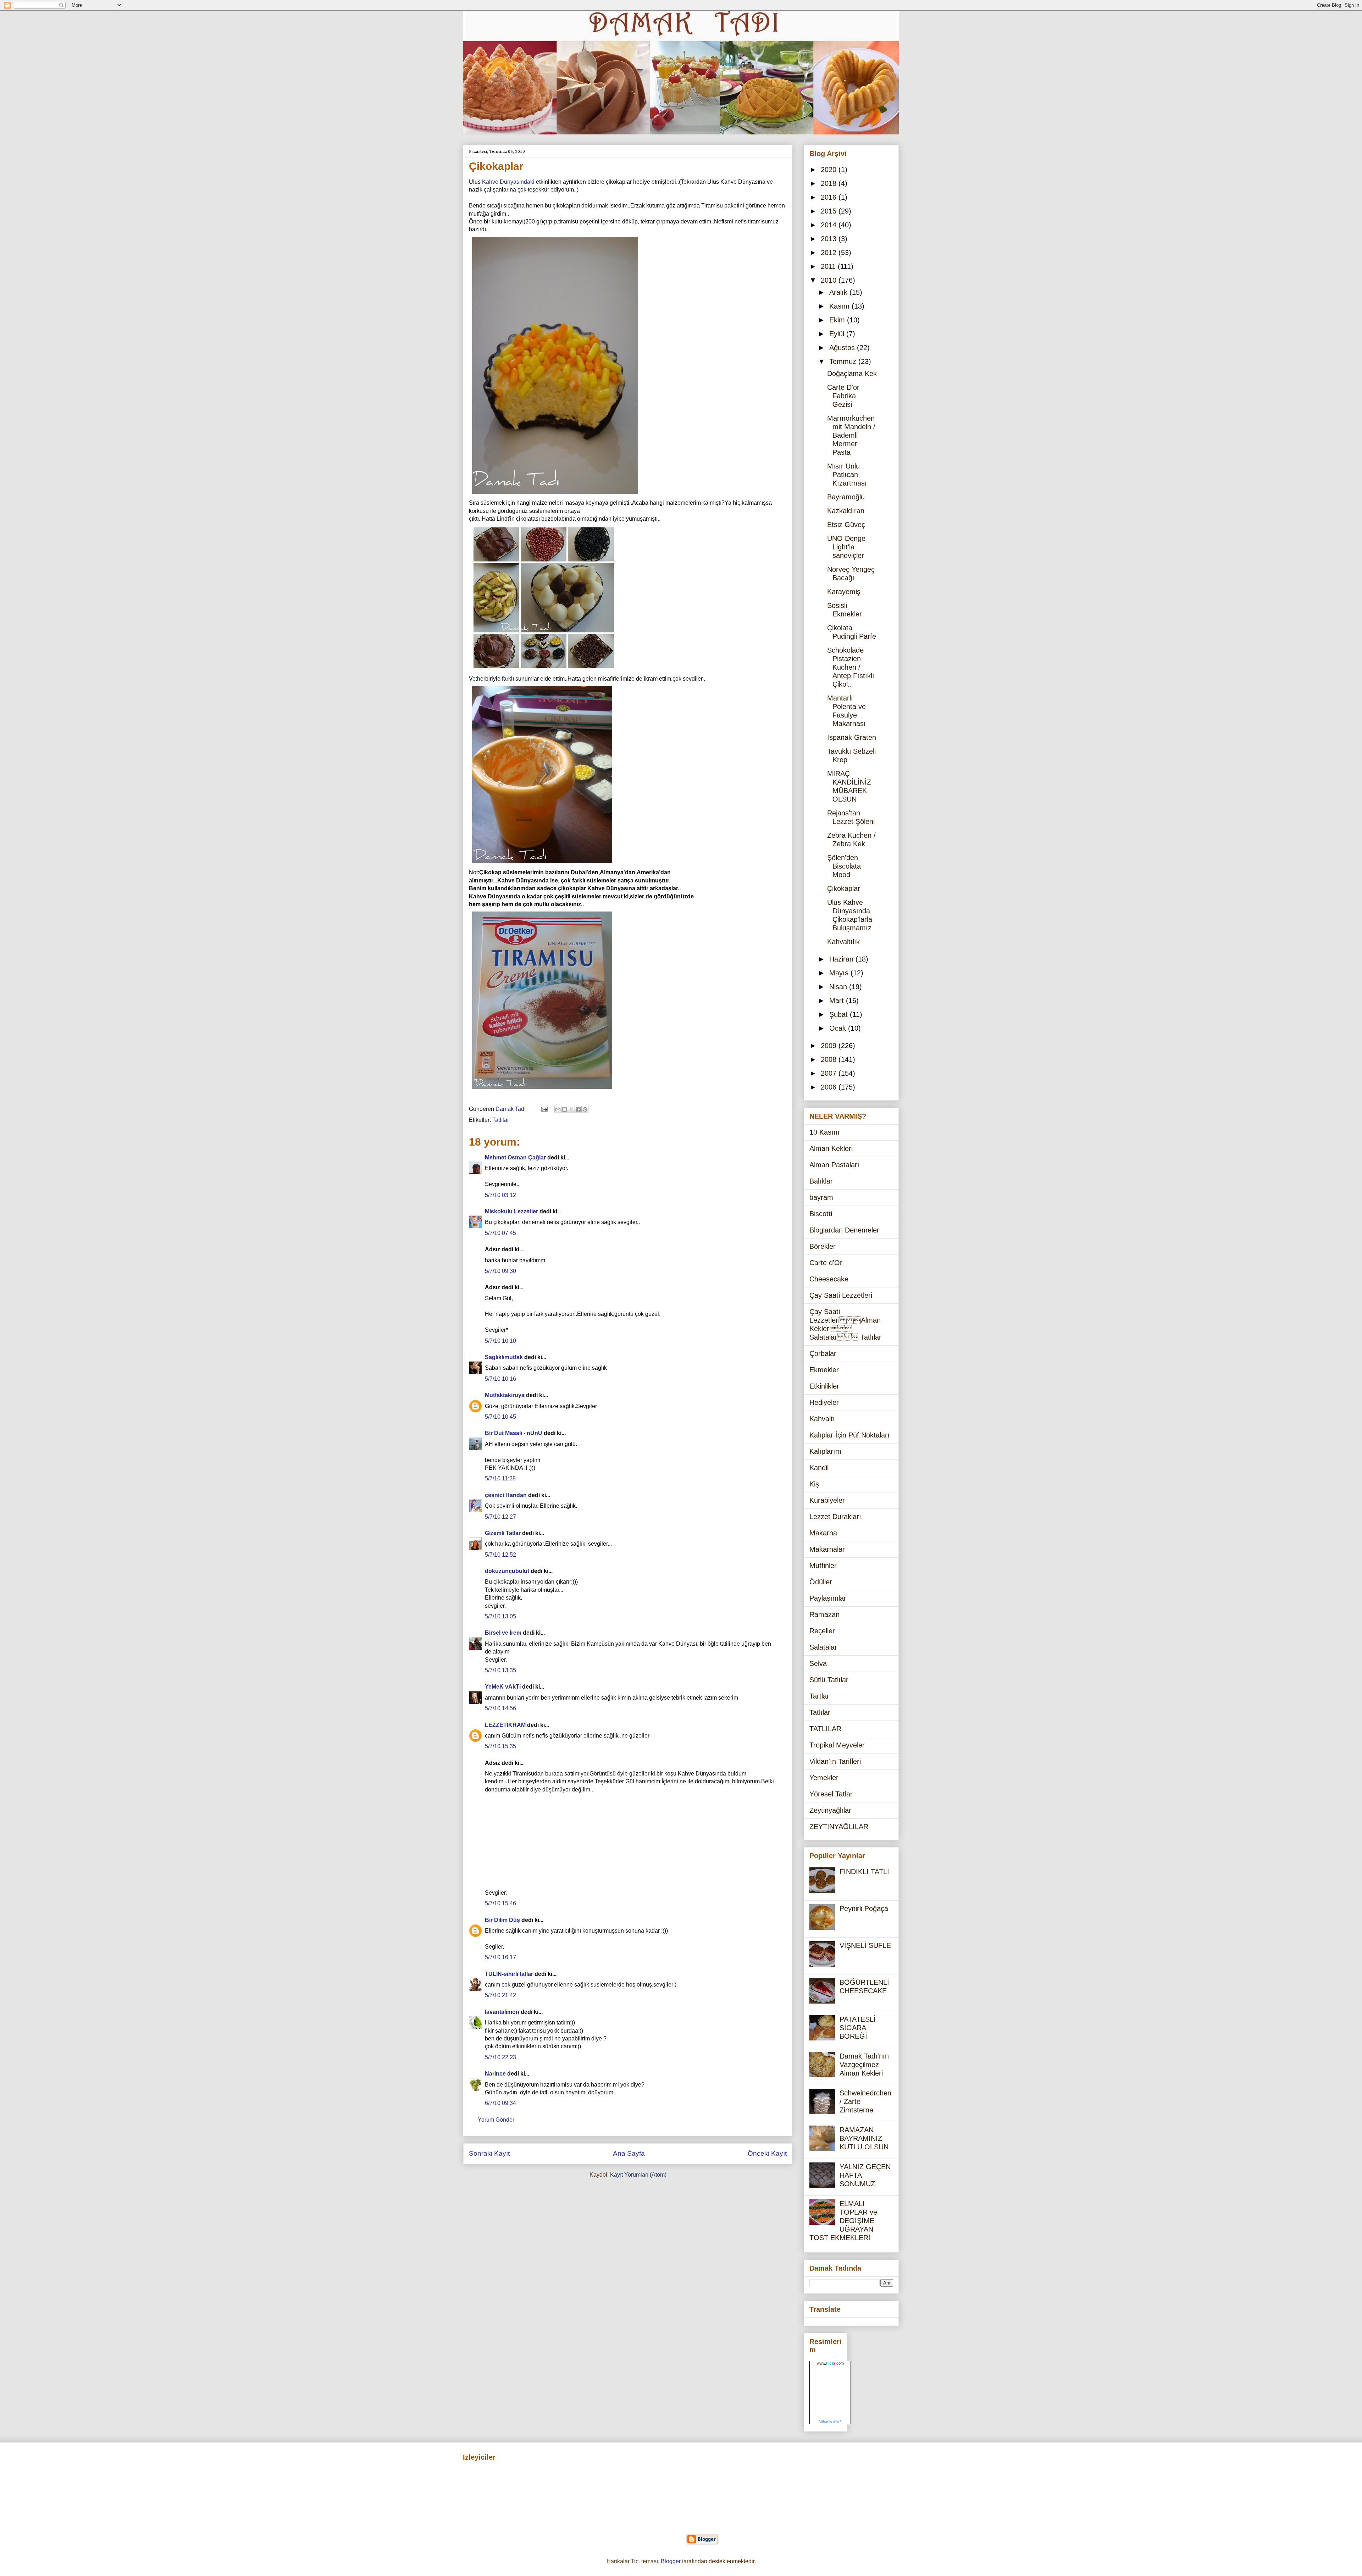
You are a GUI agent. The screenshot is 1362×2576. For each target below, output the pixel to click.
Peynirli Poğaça (864, 1909)
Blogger (671, 2561)
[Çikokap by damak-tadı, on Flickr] (555, 495)
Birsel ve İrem (503, 1633)
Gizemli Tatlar (503, 1533)
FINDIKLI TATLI (864, 1872)
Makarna (823, 1533)
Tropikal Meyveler (837, 1745)
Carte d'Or (826, 1263)
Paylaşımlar (828, 1598)
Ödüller (821, 1582)
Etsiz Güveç (846, 525)
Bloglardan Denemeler (844, 1230)
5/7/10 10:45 (500, 1417)
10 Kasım (824, 1132)
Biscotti (821, 1214)
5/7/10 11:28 (500, 1478)
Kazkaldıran (846, 511)
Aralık (839, 292)
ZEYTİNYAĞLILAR (839, 1827)
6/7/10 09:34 (500, 2103)
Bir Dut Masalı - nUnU (514, 1433)
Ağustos (843, 348)
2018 (830, 183)
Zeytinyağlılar (830, 1810)
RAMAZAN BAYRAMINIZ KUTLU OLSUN (864, 2138)
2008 (830, 1059)
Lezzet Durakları (835, 1517)
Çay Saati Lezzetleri (841, 1295)
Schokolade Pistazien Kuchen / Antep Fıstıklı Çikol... (851, 667)
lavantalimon (502, 2012)
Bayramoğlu (846, 497)
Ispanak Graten (852, 737)
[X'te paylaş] (571, 1109)
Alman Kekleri (831, 1148)
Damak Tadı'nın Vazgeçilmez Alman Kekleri (864, 2065)
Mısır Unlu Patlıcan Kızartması (847, 475)
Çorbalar (823, 1353)
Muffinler (823, 1566)
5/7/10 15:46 (500, 1903)
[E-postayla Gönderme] (544, 1109)
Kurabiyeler (827, 1500)
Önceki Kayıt (767, 2153)
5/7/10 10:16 (500, 1379)
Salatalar (823, 1647)
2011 (829, 266)
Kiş (814, 1484)
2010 (830, 280)
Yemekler (824, 1778)
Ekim (838, 320)
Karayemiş (844, 592)
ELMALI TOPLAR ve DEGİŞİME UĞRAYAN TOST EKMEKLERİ (843, 2221)
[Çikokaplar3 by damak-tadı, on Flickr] (542, 865)
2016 (830, 197)
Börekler (823, 1246)
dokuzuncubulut (507, 1571)
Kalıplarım (825, 1451)
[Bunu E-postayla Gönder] (558, 1109)
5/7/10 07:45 (500, 1233)
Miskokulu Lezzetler (511, 1211)
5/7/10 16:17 (500, 1957)
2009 (830, 1046)
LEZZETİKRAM (505, 1725)
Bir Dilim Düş (502, 1920)
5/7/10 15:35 (500, 1746)
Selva (818, 1663)
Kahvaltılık (843, 942)
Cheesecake (829, 1279)
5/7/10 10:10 (500, 1341)
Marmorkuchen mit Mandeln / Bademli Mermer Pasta (851, 435)
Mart (838, 1001)
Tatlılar (501, 1120)
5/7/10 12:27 (500, 1517)
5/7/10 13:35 (500, 1670)
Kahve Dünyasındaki (508, 182)
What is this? (830, 2422)
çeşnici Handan (506, 1495)
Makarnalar (827, 1549)
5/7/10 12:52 (500, 1555)
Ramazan (824, 1614)
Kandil (819, 1468)
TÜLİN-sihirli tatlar (509, 1974)
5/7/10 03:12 (500, 1195)
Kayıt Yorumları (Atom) (638, 2175)
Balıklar (821, 1181)
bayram (821, 1197)
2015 (830, 211)
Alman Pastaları (834, 1165)
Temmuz (844, 361)
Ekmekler (824, 1370)
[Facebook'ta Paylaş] (578, 1109)
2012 (830, 253)
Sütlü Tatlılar (829, 1680)
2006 (830, 1087)
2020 (830, 170)
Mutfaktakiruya (505, 1395)
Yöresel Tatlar (831, 1794)
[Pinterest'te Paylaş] (585, 1109)
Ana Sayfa (629, 2153)
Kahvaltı (822, 1419)
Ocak (839, 1028)
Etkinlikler (824, 1386)
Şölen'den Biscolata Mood (844, 866)
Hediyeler (824, 1402)
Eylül (838, 334)
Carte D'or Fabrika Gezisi (843, 396)
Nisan (839, 987)
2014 (830, 225)
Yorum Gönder (496, 2120)
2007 (830, 1073)
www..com (830, 2363)
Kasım (840, 306)
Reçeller (822, 1631)
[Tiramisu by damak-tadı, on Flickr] (542, 1090)
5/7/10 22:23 (500, 2057)
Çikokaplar (844, 888)
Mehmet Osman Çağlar (516, 1157)
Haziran (842, 959)
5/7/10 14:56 (500, 1708)
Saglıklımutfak (504, 1357)
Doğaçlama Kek (852, 373)
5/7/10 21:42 (500, 1995)
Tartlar (819, 1696)
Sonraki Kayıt (489, 2153)
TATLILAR (825, 1729)
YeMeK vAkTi (503, 1687)
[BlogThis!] (565, 1109)
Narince (495, 2074)
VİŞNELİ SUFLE (865, 1945)
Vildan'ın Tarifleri (835, 1761)
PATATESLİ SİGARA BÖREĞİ (858, 2028)
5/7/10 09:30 (500, 1271)
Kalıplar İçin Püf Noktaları (849, 1435)
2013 (830, 239)
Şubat (840, 1014)
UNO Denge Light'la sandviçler (846, 547)
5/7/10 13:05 (500, 1616)
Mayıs (840, 973)
